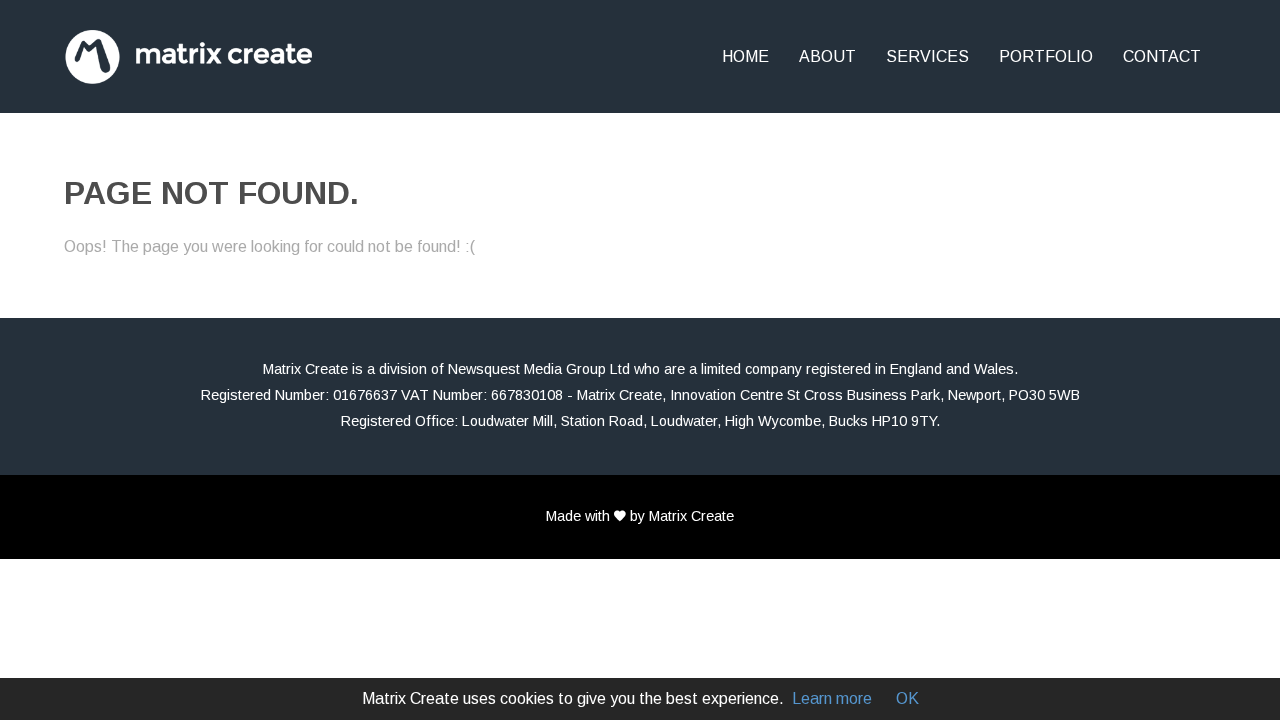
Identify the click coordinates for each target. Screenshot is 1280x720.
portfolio (1046, 56)
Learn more (832, 698)
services (927, 56)
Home (745, 56)
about (827, 56)
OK (907, 698)
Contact (1162, 56)
